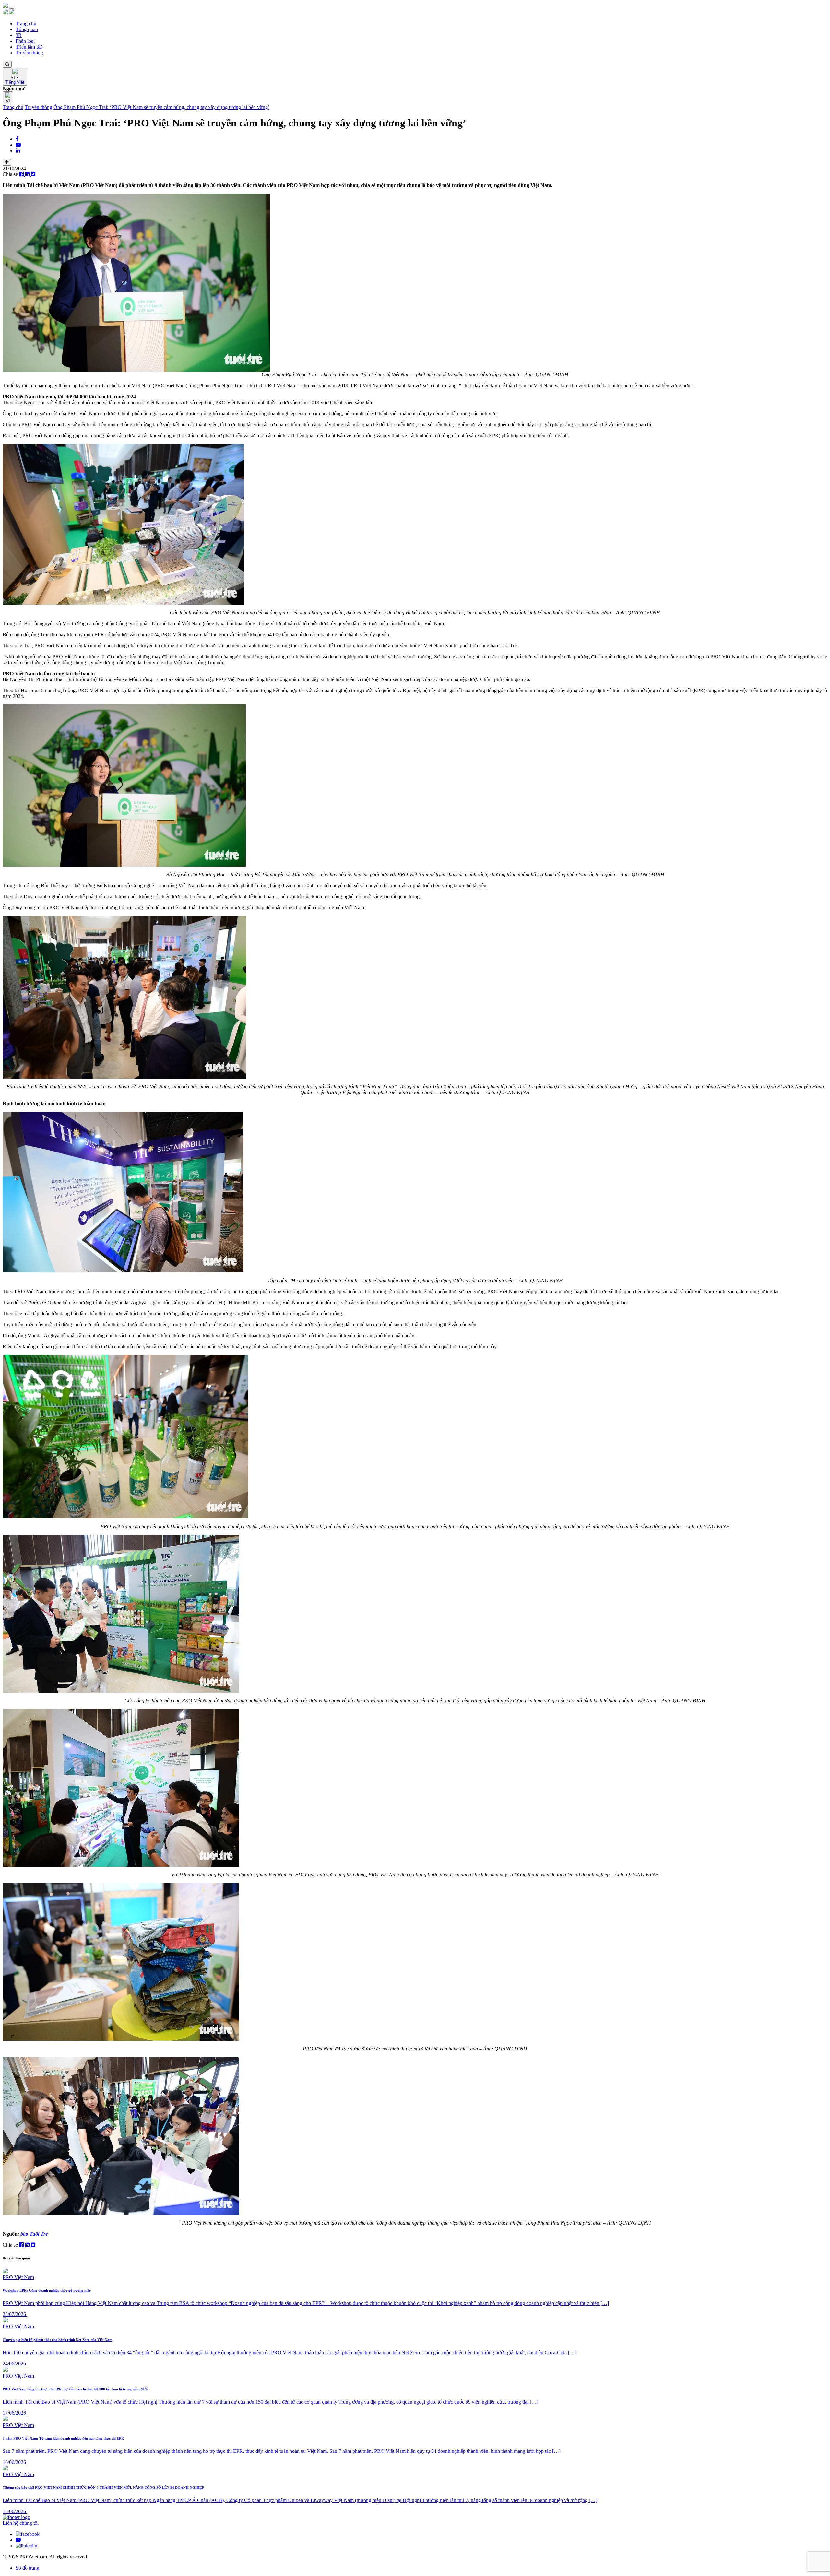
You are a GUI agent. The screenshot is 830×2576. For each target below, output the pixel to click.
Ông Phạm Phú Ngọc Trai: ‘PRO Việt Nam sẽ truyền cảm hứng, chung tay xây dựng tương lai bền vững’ (161, 107)
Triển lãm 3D (29, 47)
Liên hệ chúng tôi (21, 2523)
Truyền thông (29, 53)
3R (19, 35)
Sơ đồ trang (27, 2568)
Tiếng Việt (15, 82)
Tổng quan (27, 29)
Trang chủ (26, 24)
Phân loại (25, 41)
